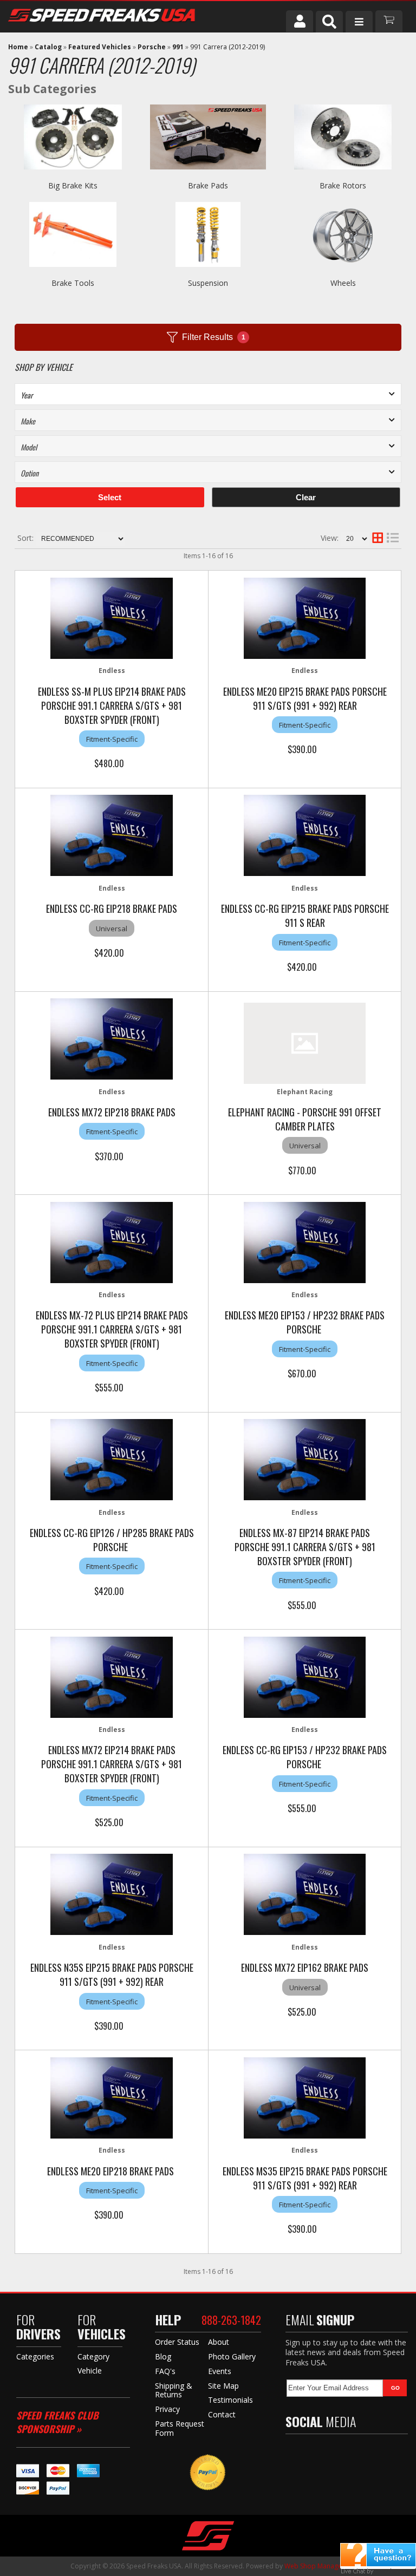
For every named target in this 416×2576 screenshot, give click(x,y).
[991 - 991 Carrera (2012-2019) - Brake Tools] (73, 272)
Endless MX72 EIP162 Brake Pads (305, 1967)
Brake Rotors (343, 185)
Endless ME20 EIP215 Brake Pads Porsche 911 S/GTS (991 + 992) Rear (305, 698)
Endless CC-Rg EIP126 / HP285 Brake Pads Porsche (112, 1540)
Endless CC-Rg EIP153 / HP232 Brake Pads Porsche (305, 1757)
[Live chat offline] (378, 2555)
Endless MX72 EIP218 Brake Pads (112, 1112)
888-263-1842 (231, 2320)
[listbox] (208, 394)
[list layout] (393, 539)
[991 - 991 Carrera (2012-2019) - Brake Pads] (208, 175)
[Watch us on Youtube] (338, 2453)
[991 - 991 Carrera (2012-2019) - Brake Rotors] (343, 175)
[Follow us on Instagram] (361, 2453)
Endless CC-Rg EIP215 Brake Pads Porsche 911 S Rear (305, 916)
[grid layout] (378, 539)
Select (110, 497)
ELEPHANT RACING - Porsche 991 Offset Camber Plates (305, 1119)
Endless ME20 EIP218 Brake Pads (112, 2171)
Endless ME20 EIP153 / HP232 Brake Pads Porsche (305, 1322)
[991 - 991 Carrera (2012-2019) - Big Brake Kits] (73, 175)
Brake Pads (208, 185)
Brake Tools (73, 283)
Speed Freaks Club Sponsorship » (57, 2422)
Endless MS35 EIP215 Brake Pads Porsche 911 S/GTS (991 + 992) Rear (305, 2178)
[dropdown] (359, 22)
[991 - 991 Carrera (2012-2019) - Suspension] (208, 272)
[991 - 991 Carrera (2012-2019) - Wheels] (343, 272)
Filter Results (214, 337)
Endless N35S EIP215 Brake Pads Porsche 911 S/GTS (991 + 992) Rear (112, 1975)
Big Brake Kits (73, 185)
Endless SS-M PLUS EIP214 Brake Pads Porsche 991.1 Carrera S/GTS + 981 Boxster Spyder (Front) (112, 705)
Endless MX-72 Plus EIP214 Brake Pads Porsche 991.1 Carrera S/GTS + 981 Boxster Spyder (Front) (112, 1329)
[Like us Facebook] (294, 2453)
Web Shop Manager (314, 2566)
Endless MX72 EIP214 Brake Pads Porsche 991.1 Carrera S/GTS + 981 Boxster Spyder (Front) (112, 1764)
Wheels (343, 283)
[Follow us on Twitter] (315, 2453)
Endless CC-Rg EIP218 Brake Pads (112, 908)
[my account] (300, 21)
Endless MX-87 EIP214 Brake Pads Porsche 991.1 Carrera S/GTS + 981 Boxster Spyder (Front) (305, 1547)
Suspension (208, 283)
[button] (329, 22)
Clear (306, 497)
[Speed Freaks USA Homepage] (122, 17)
